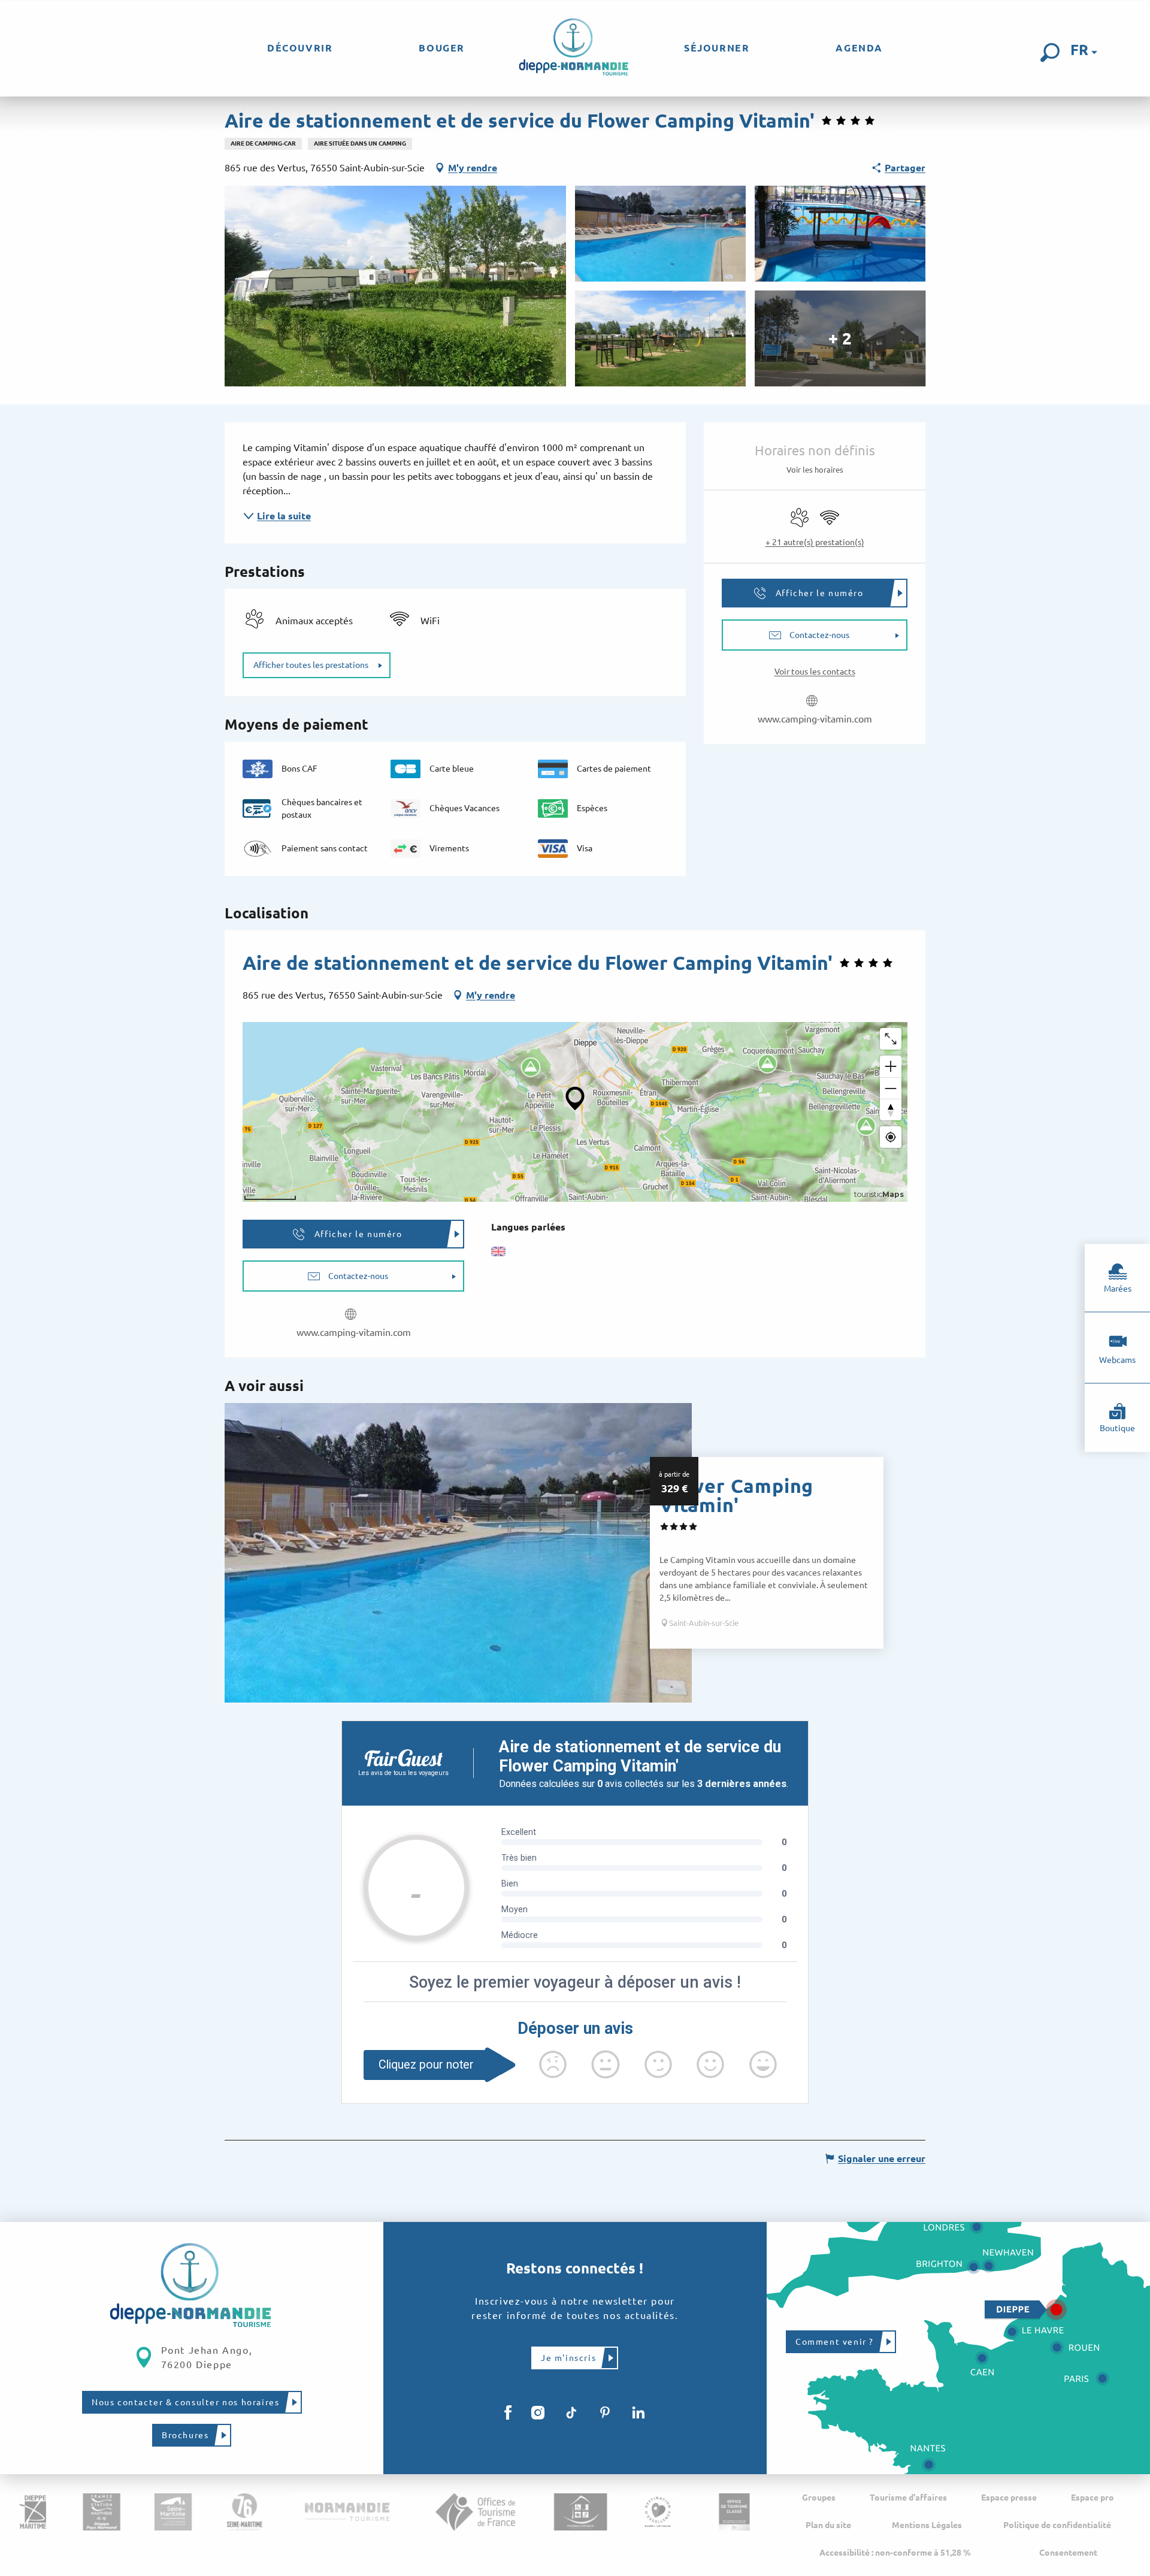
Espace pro (1092, 2498)
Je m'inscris (568, 2358)
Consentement (1068, 2553)
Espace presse (1009, 2498)
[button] (1050, 53)
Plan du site (828, 2525)
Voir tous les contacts (815, 672)
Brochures (185, 2435)
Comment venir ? (835, 2342)
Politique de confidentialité (1057, 2525)
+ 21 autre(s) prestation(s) (815, 542)
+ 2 (840, 338)
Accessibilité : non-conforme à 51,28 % (895, 2553)
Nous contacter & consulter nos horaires (185, 2402)
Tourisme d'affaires (908, 2498)
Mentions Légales (927, 2525)
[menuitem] (300, 48)
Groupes (819, 2498)
